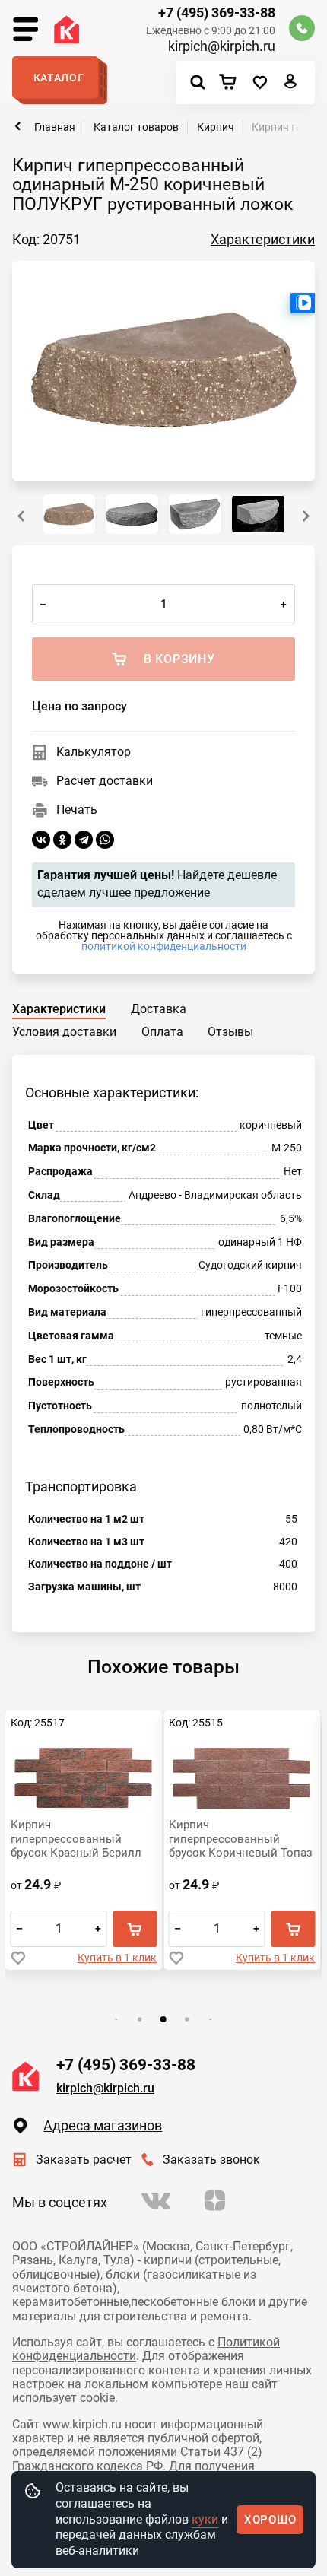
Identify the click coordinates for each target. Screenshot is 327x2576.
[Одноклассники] (62, 840)
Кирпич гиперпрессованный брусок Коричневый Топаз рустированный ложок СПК (83, 1839)
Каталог (59, 78)
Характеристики (263, 239)
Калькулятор (94, 752)
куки (205, 2519)
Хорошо (270, 2520)
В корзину (135, 1929)
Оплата (162, 1032)
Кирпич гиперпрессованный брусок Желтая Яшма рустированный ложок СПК (230, 1839)
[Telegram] (84, 840)
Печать (77, 810)
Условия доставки (64, 1032)
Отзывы (230, 1032)
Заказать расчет (83, 2160)
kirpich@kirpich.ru (221, 46)
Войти (291, 85)
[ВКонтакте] (41, 840)
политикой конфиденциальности (164, 946)
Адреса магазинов (103, 2125)
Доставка (159, 1009)
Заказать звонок (211, 2160)
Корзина (232, 83)
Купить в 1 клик (117, 1958)
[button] (306, 516)
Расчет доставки (105, 781)
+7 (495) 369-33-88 (216, 13)
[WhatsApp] (105, 840)
